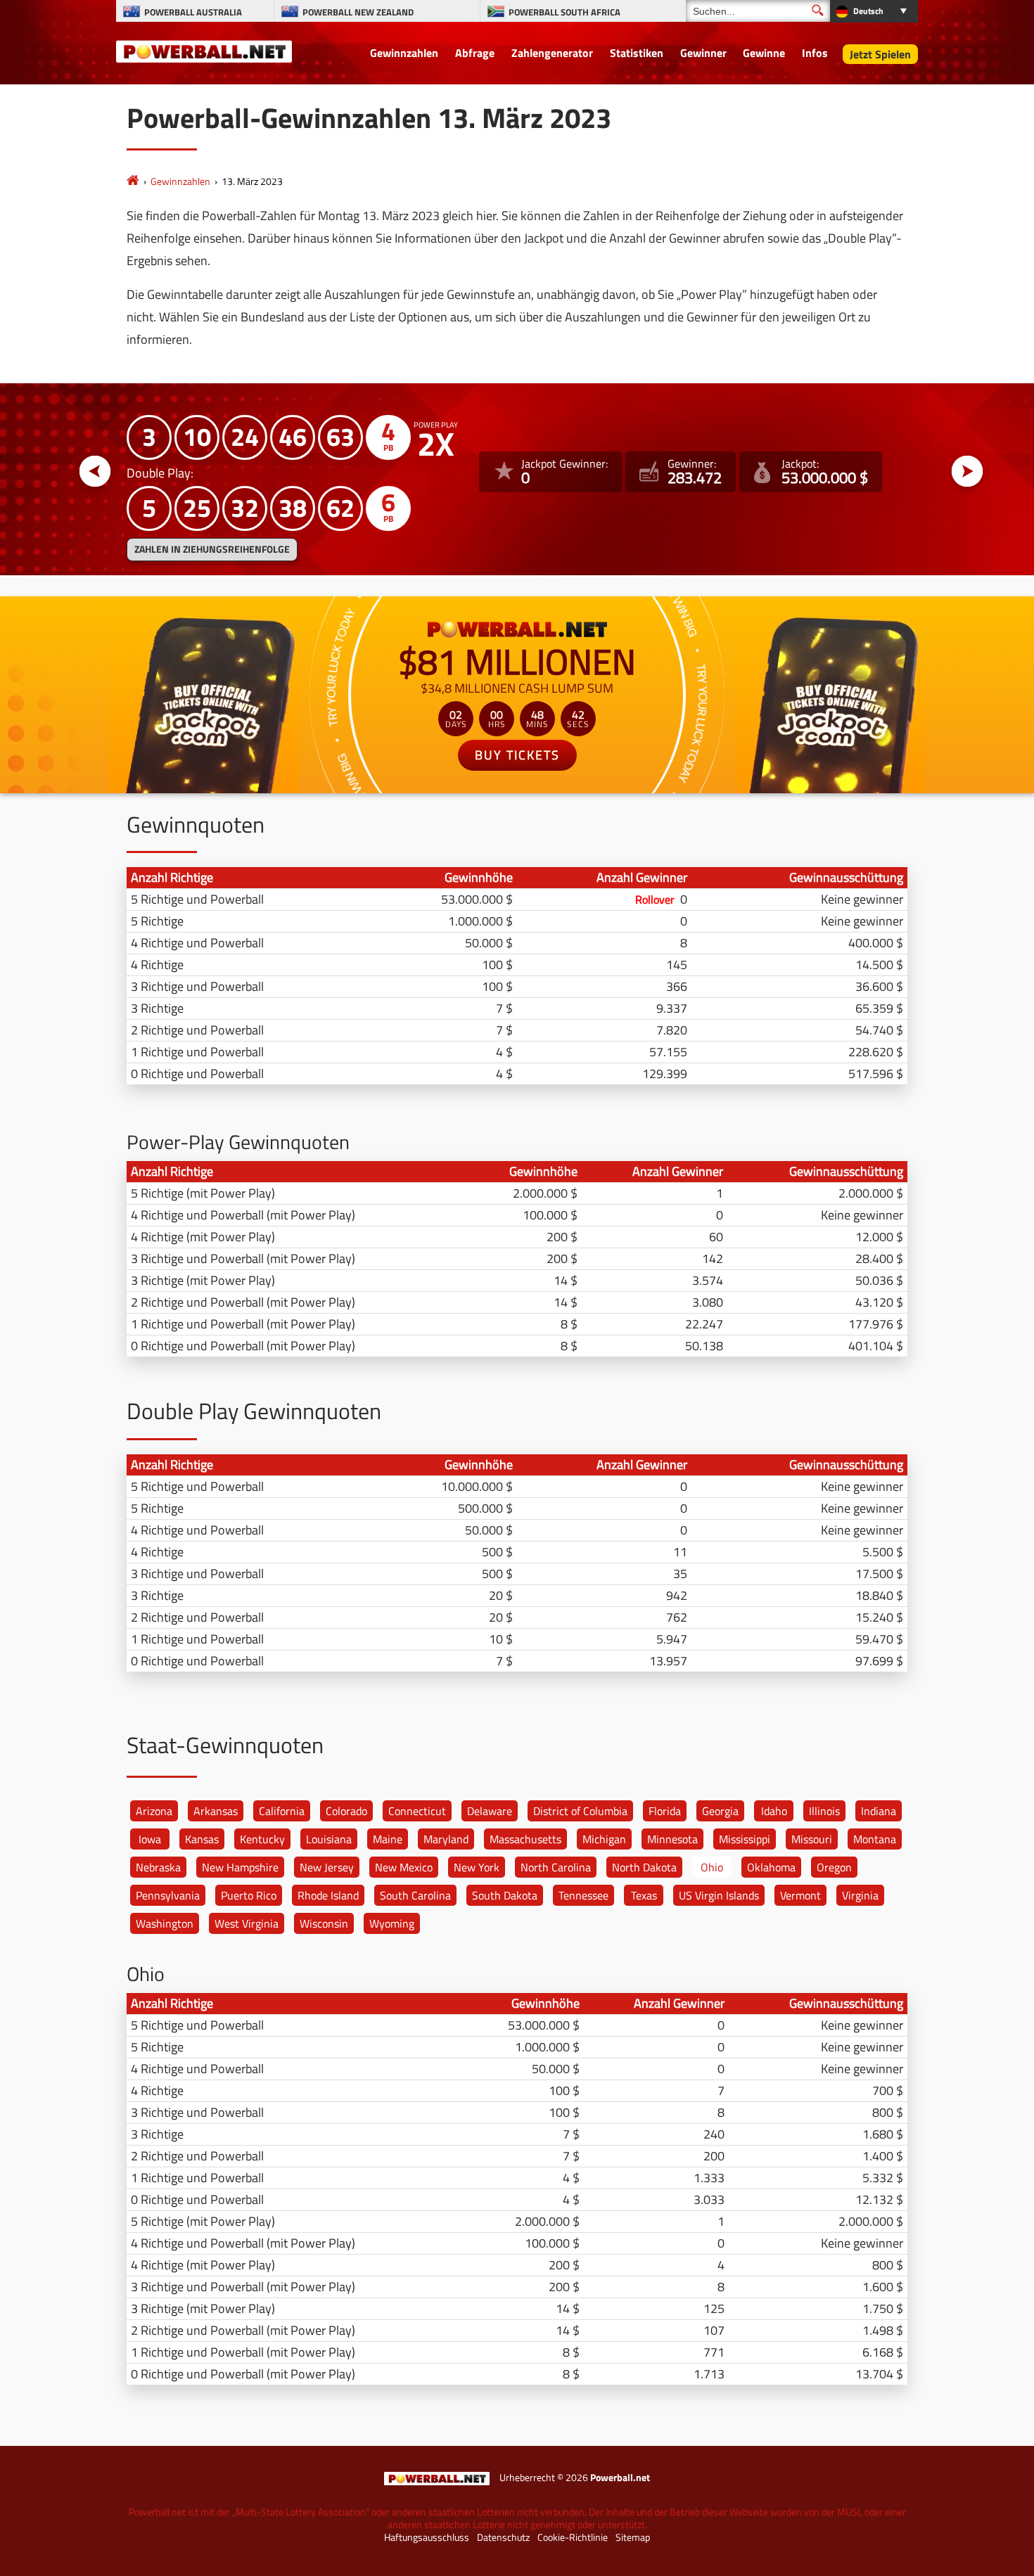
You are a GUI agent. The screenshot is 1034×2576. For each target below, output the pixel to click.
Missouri (812, 1839)
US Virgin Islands (719, 1895)
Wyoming (392, 1923)
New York (477, 1867)
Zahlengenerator (552, 53)
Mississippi (745, 1839)
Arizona (154, 1811)
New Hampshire (240, 1867)
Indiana (879, 1811)
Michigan (604, 1839)
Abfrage (475, 53)
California (282, 1811)
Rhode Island (328, 1895)
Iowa (150, 1839)
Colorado (346, 1811)
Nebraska (158, 1867)
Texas (644, 1895)
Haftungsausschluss (427, 2537)
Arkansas (216, 1811)
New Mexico (404, 1867)
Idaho (774, 1811)
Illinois (824, 1811)
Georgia (720, 1811)
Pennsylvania (168, 1895)
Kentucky (262, 1839)
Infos (815, 53)
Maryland (446, 1839)
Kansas (202, 1839)
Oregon (834, 1867)
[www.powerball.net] (204, 51)
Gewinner (703, 53)
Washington (165, 1923)
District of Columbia (580, 1811)
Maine (388, 1839)
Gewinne (764, 53)
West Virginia (247, 1923)
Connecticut (417, 1811)
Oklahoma (771, 1867)
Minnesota (672, 1839)
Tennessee (583, 1895)
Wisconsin (324, 1923)
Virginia (860, 1895)
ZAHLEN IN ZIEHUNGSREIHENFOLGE (212, 549)
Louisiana (329, 1839)
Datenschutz (503, 2537)
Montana (875, 1839)
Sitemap (633, 2537)
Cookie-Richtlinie (573, 2537)
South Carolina (415, 1895)
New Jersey (327, 1867)
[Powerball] (133, 181)
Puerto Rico (249, 1895)
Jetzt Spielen (880, 54)
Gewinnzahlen (404, 53)
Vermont (800, 1895)
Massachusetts (525, 1839)
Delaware (490, 1811)
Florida (665, 1811)
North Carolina (556, 1867)
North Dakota (644, 1867)
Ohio (712, 1867)
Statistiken (637, 53)
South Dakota (505, 1895)
